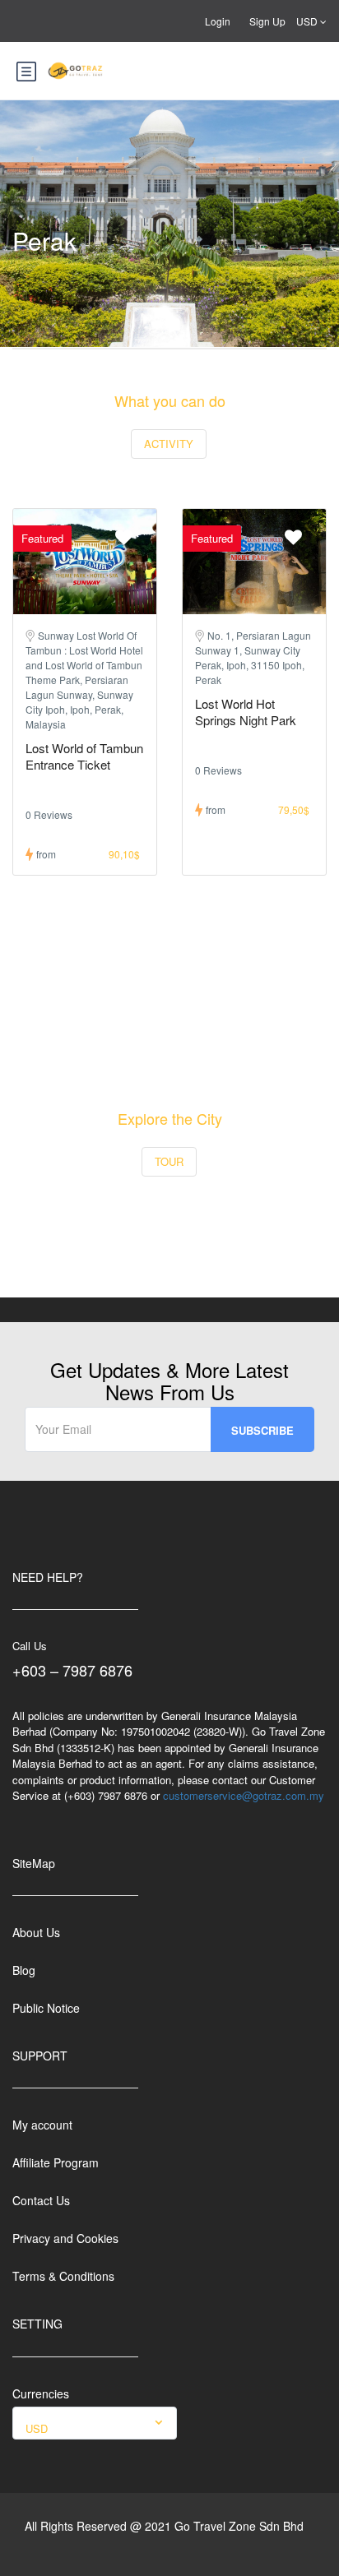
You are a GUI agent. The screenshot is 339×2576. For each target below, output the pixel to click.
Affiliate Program (56, 2162)
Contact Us (41, 2200)
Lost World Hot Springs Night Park (246, 712)
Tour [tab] (169, 1161)
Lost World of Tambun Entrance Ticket (84, 756)
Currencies (41, 2393)
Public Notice (46, 2008)
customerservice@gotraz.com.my (244, 1795)
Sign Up (267, 21)
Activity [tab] (169, 444)
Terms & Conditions (63, 2276)
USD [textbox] (37, 2428)
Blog (24, 1970)
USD (308, 21)
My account (42, 2125)
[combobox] (95, 2423)
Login (218, 21)
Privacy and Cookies (65, 2238)
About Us (36, 1932)
